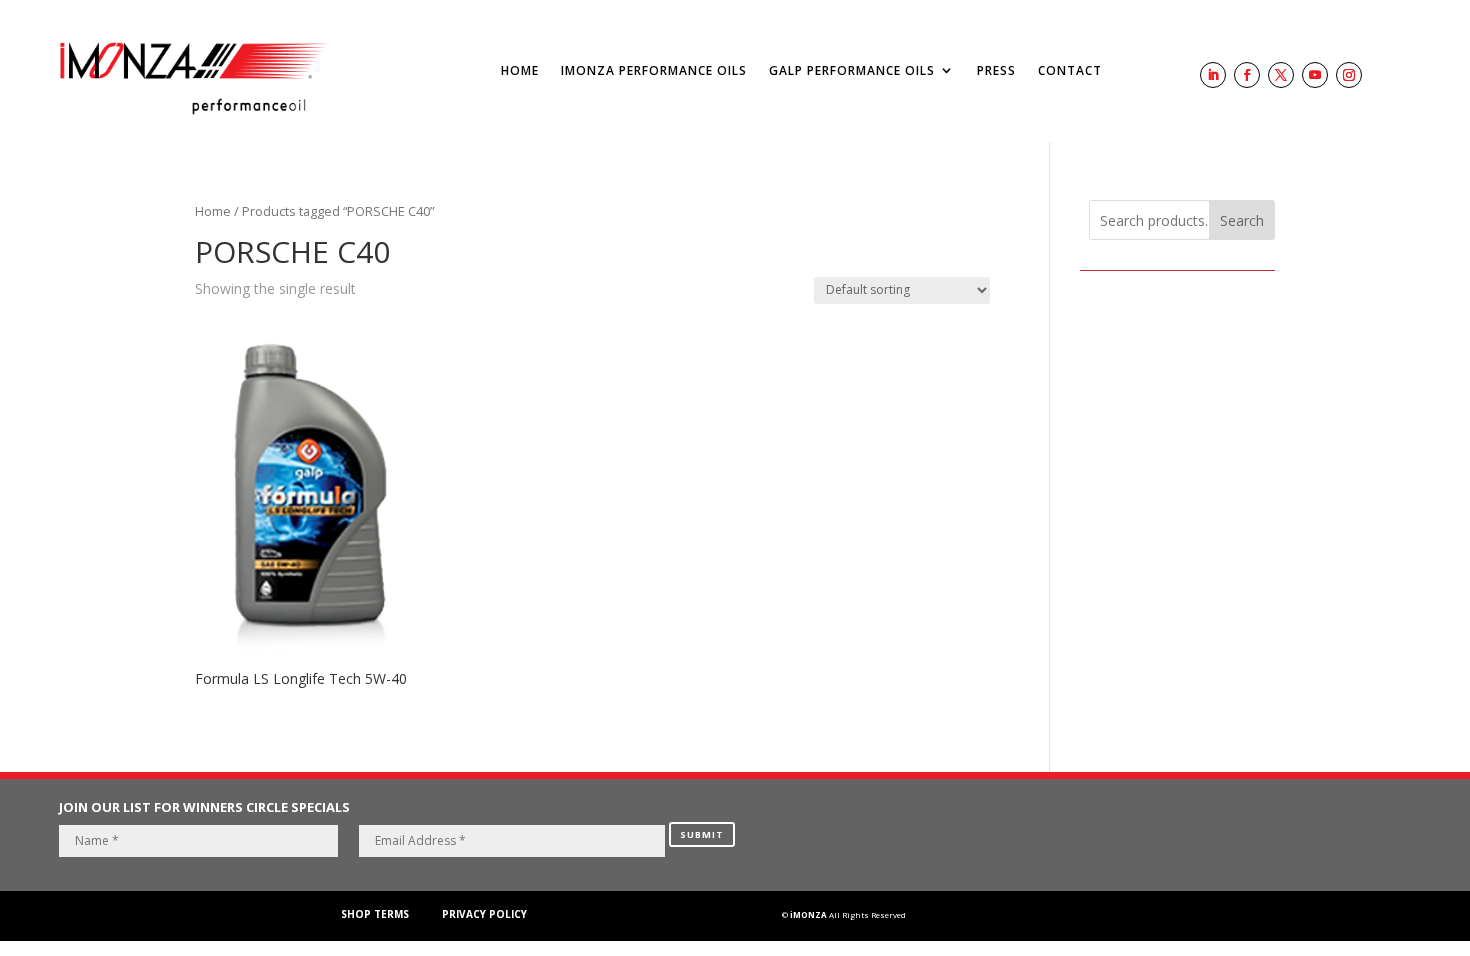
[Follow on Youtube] (1315, 75)
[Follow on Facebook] (1247, 75)
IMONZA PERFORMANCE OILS (654, 70)
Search (1242, 220)
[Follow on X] (1281, 75)
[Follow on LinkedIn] (1213, 75)
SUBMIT (702, 834)
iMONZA (808, 914)
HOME (520, 70)
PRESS (996, 70)
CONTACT (1070, 70)
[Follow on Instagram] (1349, 75)
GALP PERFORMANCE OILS (852, 70)
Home (213, 211)
